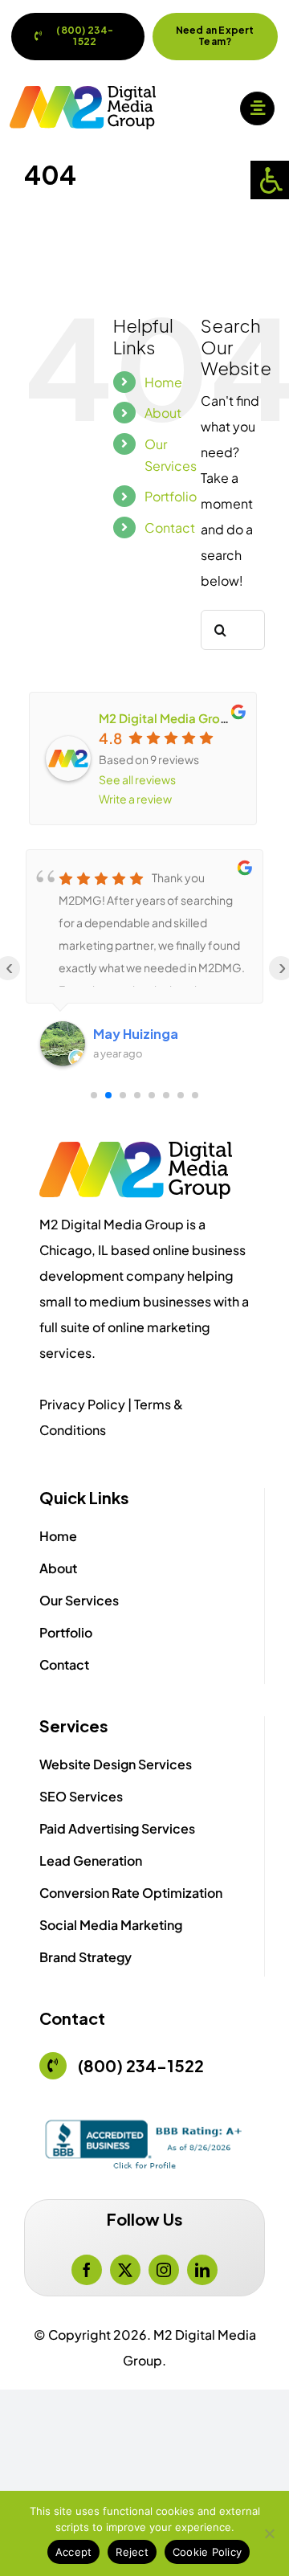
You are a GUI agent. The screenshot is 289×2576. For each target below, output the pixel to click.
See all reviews (137, 779)
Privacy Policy (82, 1404)
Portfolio (171, 496)
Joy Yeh (117, 1034)
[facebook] (87, 2270)
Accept (74, 2552)
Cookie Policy (207, 2552)
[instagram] (164, 2270)
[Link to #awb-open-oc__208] (257, 108)
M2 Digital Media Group (167, 718)
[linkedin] (202, 2270)
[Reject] (269, 2533)
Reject (132, 2552)
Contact (170, 527)
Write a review (135, 799)
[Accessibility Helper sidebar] (270, 180)
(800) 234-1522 (141, 2065)
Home (163, 382)
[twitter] (125, 2270)
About (163, 413)
